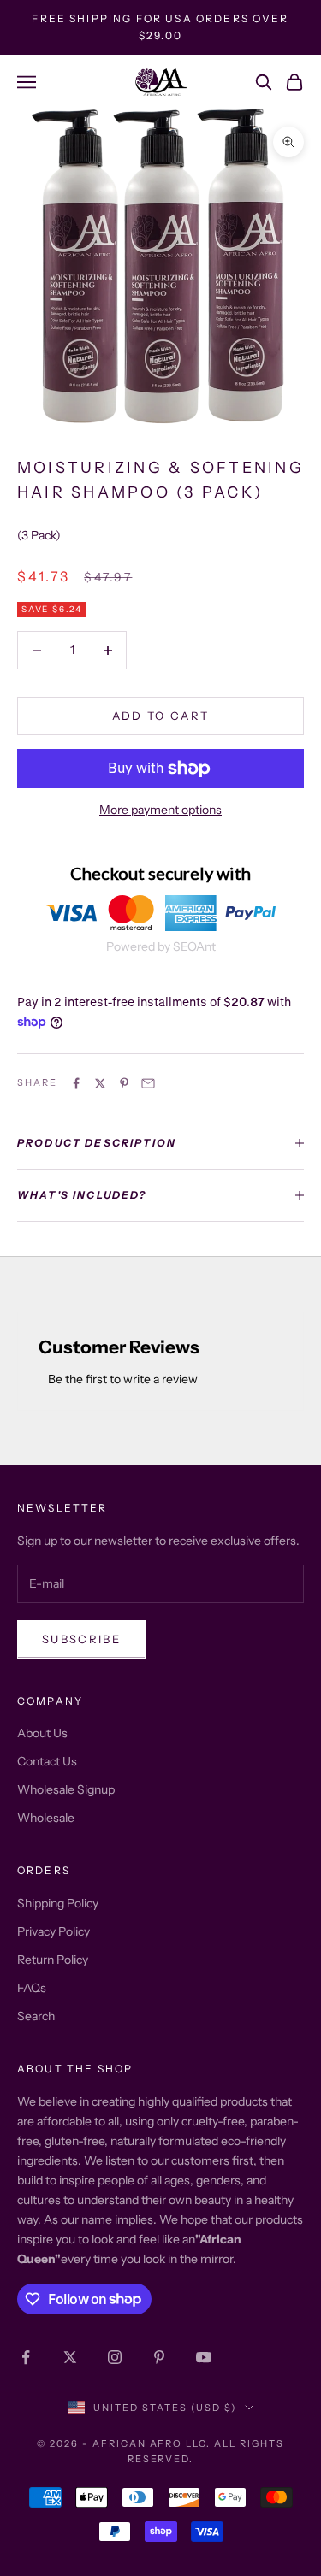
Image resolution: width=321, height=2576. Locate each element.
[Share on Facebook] (76, 1083)
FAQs (32, 1988)
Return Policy (53, 1960)
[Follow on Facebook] (26, 2357)
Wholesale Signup (66, 1789)
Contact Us (47, 1761)
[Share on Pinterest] (124, 1083)
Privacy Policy (53, 1931)
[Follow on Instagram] (115, 2357)
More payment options (160, 810)
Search (36, 2016)
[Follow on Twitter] (70, 2357)
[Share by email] (148, 1083)
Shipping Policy (58, 1903)
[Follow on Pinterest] (159, 2357)
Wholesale (46, 1818)
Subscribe (81, 1639)
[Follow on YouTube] (204, 2357)
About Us (42, 1733)
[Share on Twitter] (100, 1083)
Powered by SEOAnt (161, 946)
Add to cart (161, 716)
